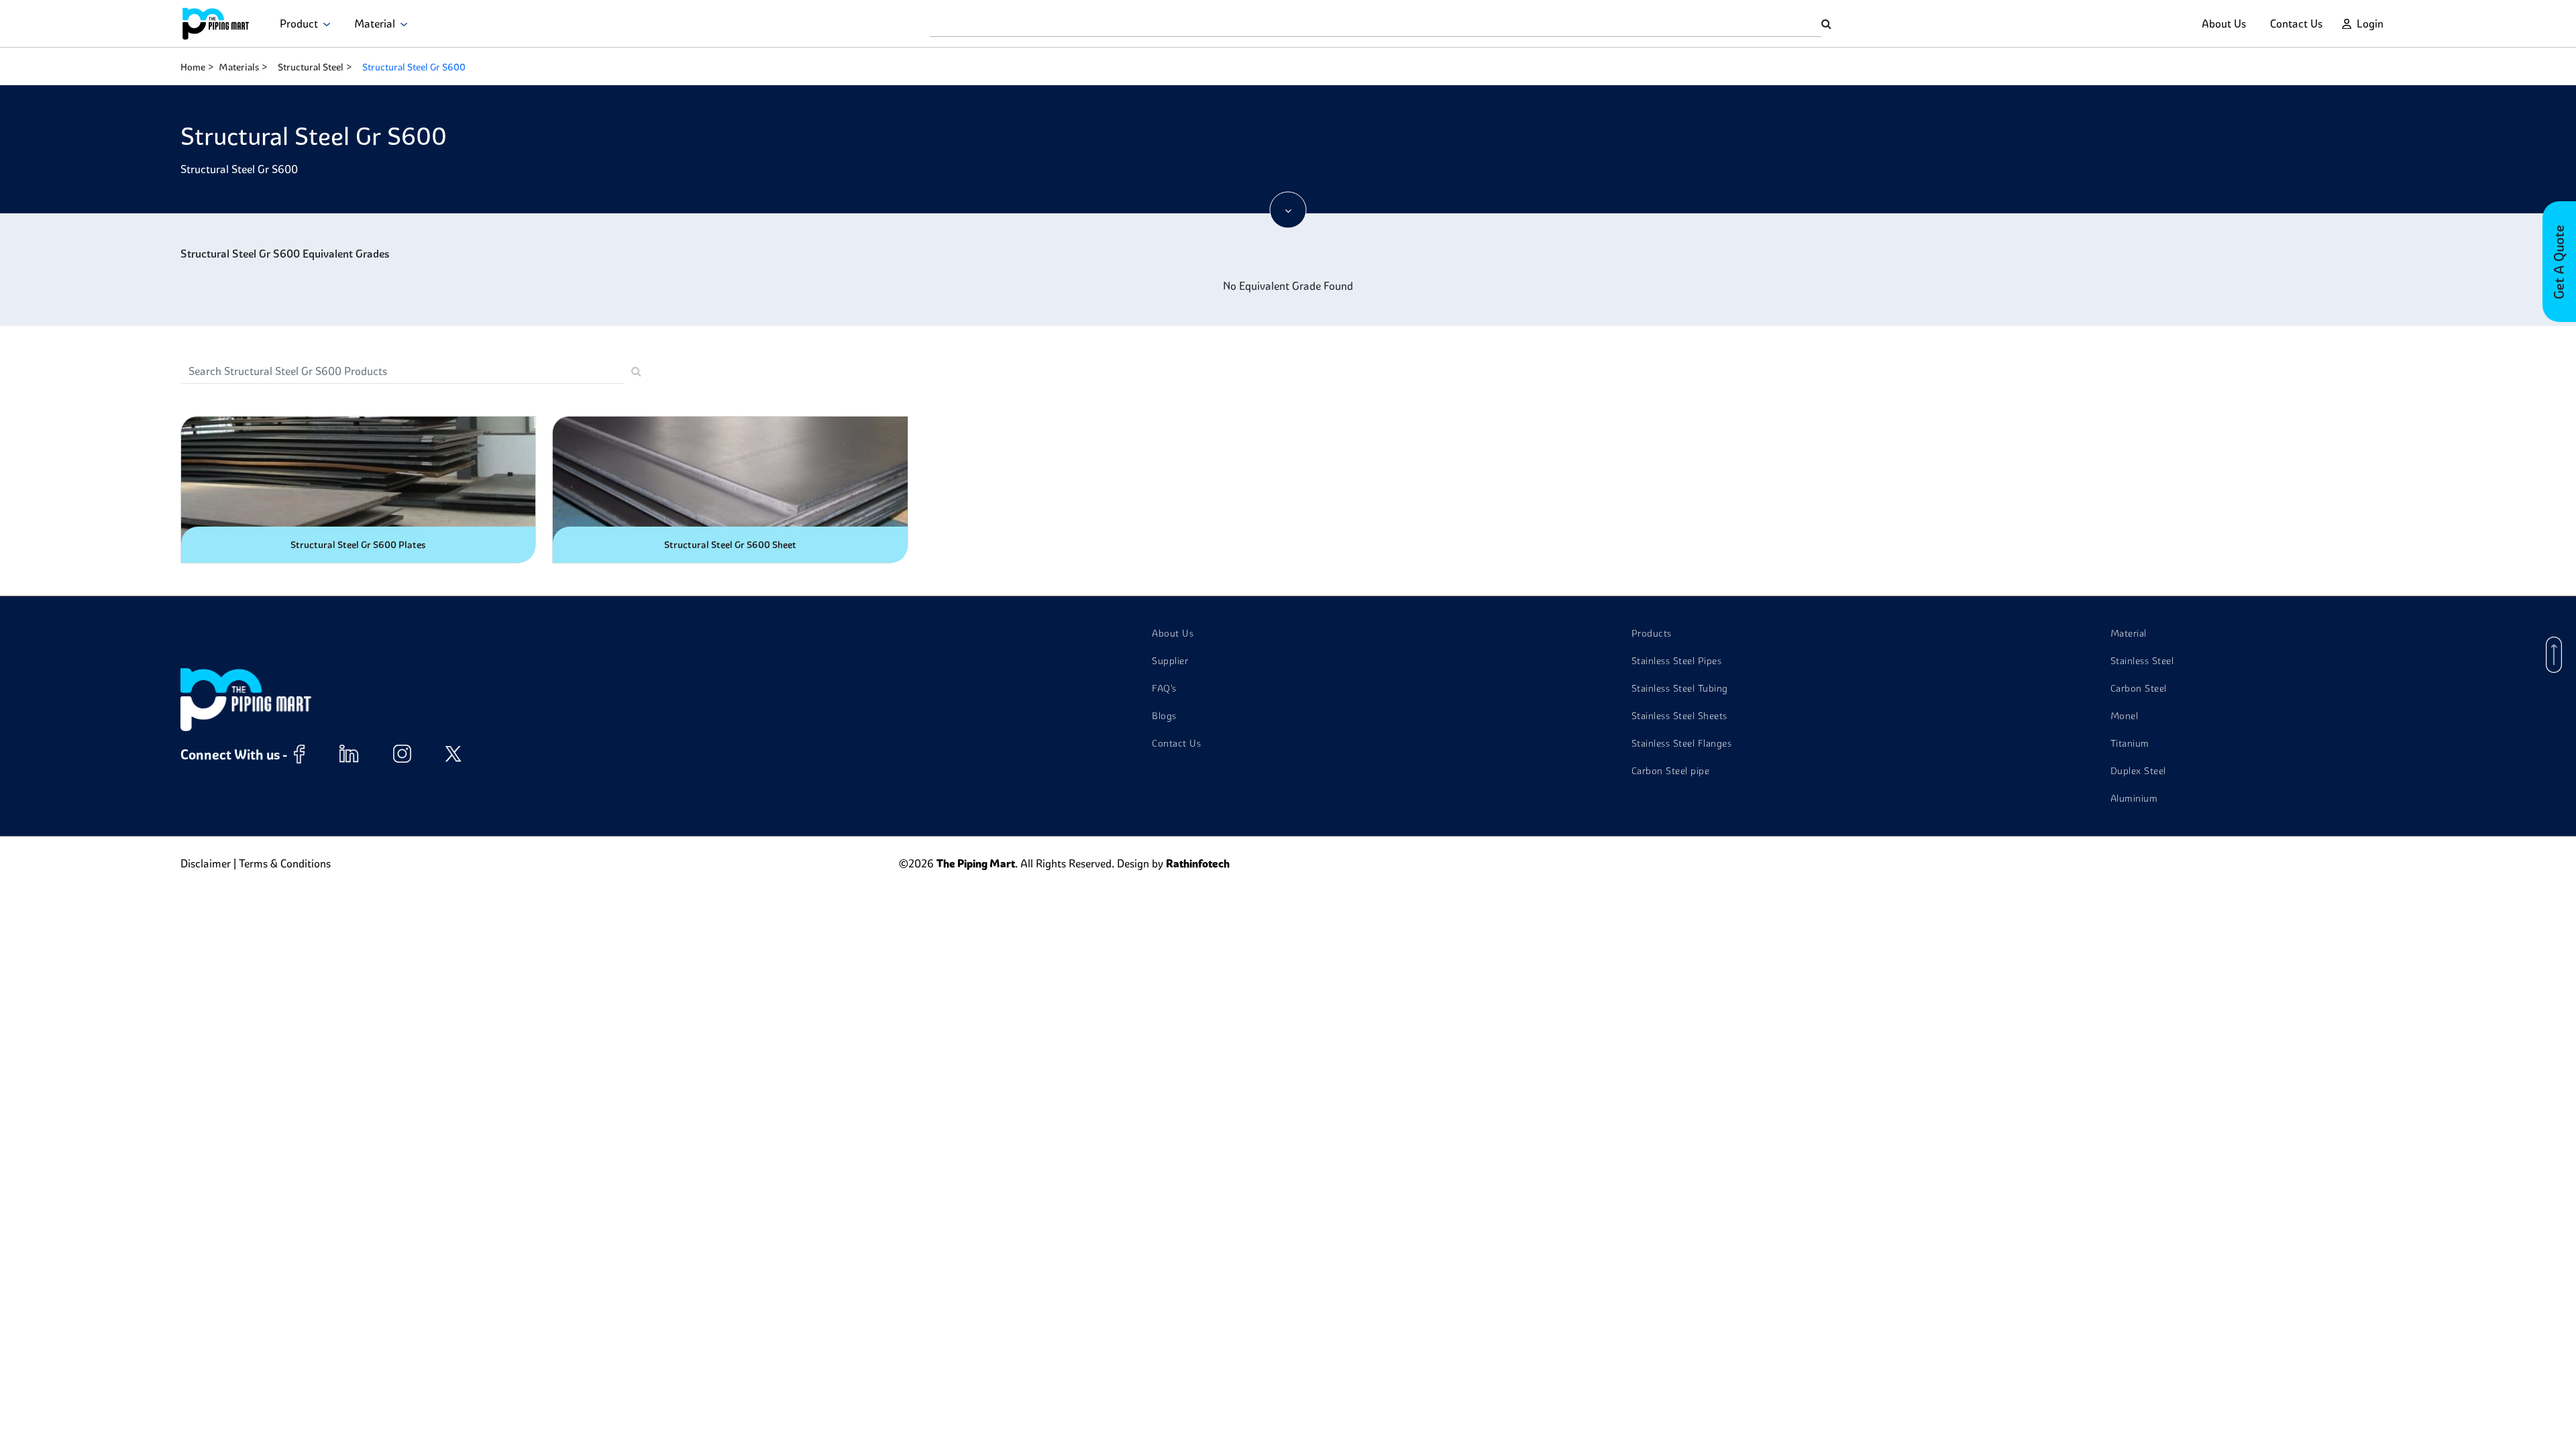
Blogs (1164, 716)
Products (1652, 633)
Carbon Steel (2139, 688)
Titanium (2130, 743)
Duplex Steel (2138, 771)
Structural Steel (311, 67)
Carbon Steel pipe (1671, 771)
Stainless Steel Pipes (1677, 661)
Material (377, 23)
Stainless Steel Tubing (1680, 688)
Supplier (1170, 661)
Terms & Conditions (285, 863)
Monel (2125, 716)
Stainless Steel (2142, 661)
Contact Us (2296, 23)
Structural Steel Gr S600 (414, 67)
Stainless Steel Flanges (1682, 743)
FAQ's (1164, 688)
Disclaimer (206, 863)
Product (302, 23)
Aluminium (2134, 798)
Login (2370, 23)
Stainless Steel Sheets (1679, 716)
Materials (239, 67)
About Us (2224, 23)
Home (193, 67)
